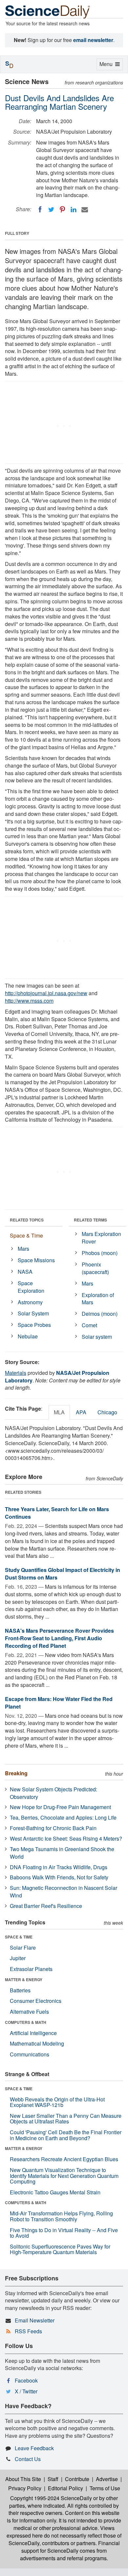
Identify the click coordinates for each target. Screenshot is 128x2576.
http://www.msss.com (29, 1001)
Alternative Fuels (29, 2012)
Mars (23, 1249)
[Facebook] (40, 210)
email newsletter (93, 40)
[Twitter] (51, 210)
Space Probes (34, 1325)
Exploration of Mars (98, 1299)
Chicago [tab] (107, 1412)
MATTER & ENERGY (24, 1980)
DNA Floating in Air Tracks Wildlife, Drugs (59, 1867)
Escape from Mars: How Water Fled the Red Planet (59, 1703)
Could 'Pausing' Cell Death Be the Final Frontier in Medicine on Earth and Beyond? (66, 2135)
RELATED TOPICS (27, 1220)
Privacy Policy (25, 2488)
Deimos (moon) (100, 1314)
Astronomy (30, 1302)
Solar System (33, 1313)
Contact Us (28, 2459)
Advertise (107, 2479)
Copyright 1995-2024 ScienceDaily (51, 2498)
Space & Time (26, 1235)
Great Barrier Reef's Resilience (46, 1906)
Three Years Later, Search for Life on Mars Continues (57, 1513)
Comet (89, 1325)
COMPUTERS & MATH (26, 2022)
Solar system (97, 1337)
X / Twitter (26, 2391)
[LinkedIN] (74, 210)
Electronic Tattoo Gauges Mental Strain (55, 2192)
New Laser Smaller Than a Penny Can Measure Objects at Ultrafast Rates (66, 2119)
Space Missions (36, 1260)
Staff (53, 2479)
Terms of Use (105, 2488)
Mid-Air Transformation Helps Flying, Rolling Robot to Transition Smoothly (61, 2216)
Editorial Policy (65, 2488)
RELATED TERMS (90, 1220)
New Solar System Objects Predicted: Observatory (53, 1793)
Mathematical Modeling (37, 2043)
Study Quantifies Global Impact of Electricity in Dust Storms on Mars (63, 1574)
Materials (16, 1373)
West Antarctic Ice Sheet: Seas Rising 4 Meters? (66, 1838)
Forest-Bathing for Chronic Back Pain (53, 1828)
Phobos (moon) (100, 1253)
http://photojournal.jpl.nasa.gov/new (46, 993)
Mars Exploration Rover (101, 1238)
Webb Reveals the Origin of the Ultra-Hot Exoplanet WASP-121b (57, 2102)
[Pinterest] (62, 210)
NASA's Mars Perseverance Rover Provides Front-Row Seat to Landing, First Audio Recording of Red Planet (59, 1638)
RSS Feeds (28, 2331)
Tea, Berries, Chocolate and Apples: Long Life (63, 1817)
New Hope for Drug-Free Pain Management (60, 1807)
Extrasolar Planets (31, 1969)
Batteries (20, 1990)
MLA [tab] (59, 1412)
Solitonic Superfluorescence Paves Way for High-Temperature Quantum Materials (60, 2249)
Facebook (26, 2380)
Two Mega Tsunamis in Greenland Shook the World (62, 1853)
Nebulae (28, 1336)
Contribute (77, 2479)
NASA (25, 1272)
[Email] (85, 210)
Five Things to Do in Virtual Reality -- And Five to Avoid (64, 2233)
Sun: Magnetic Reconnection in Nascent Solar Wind (64, 1892)
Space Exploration (31, 1287)
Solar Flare (23, 1948)
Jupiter (18, 1958)
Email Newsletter (35, 2320)
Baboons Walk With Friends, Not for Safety (59, 1877)
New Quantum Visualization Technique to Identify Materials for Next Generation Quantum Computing (64, 2176)
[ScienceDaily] (48, 11)
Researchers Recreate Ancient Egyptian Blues (64, 2159)
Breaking (16, 1773)
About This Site (23, 2479)
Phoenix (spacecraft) (95, 1268)
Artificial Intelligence (33, 2033)
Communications (30, 2054)
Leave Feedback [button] (34, 2448)
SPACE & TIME (19, 1937)
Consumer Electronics (36, 2001)
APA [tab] (81, 1412)
